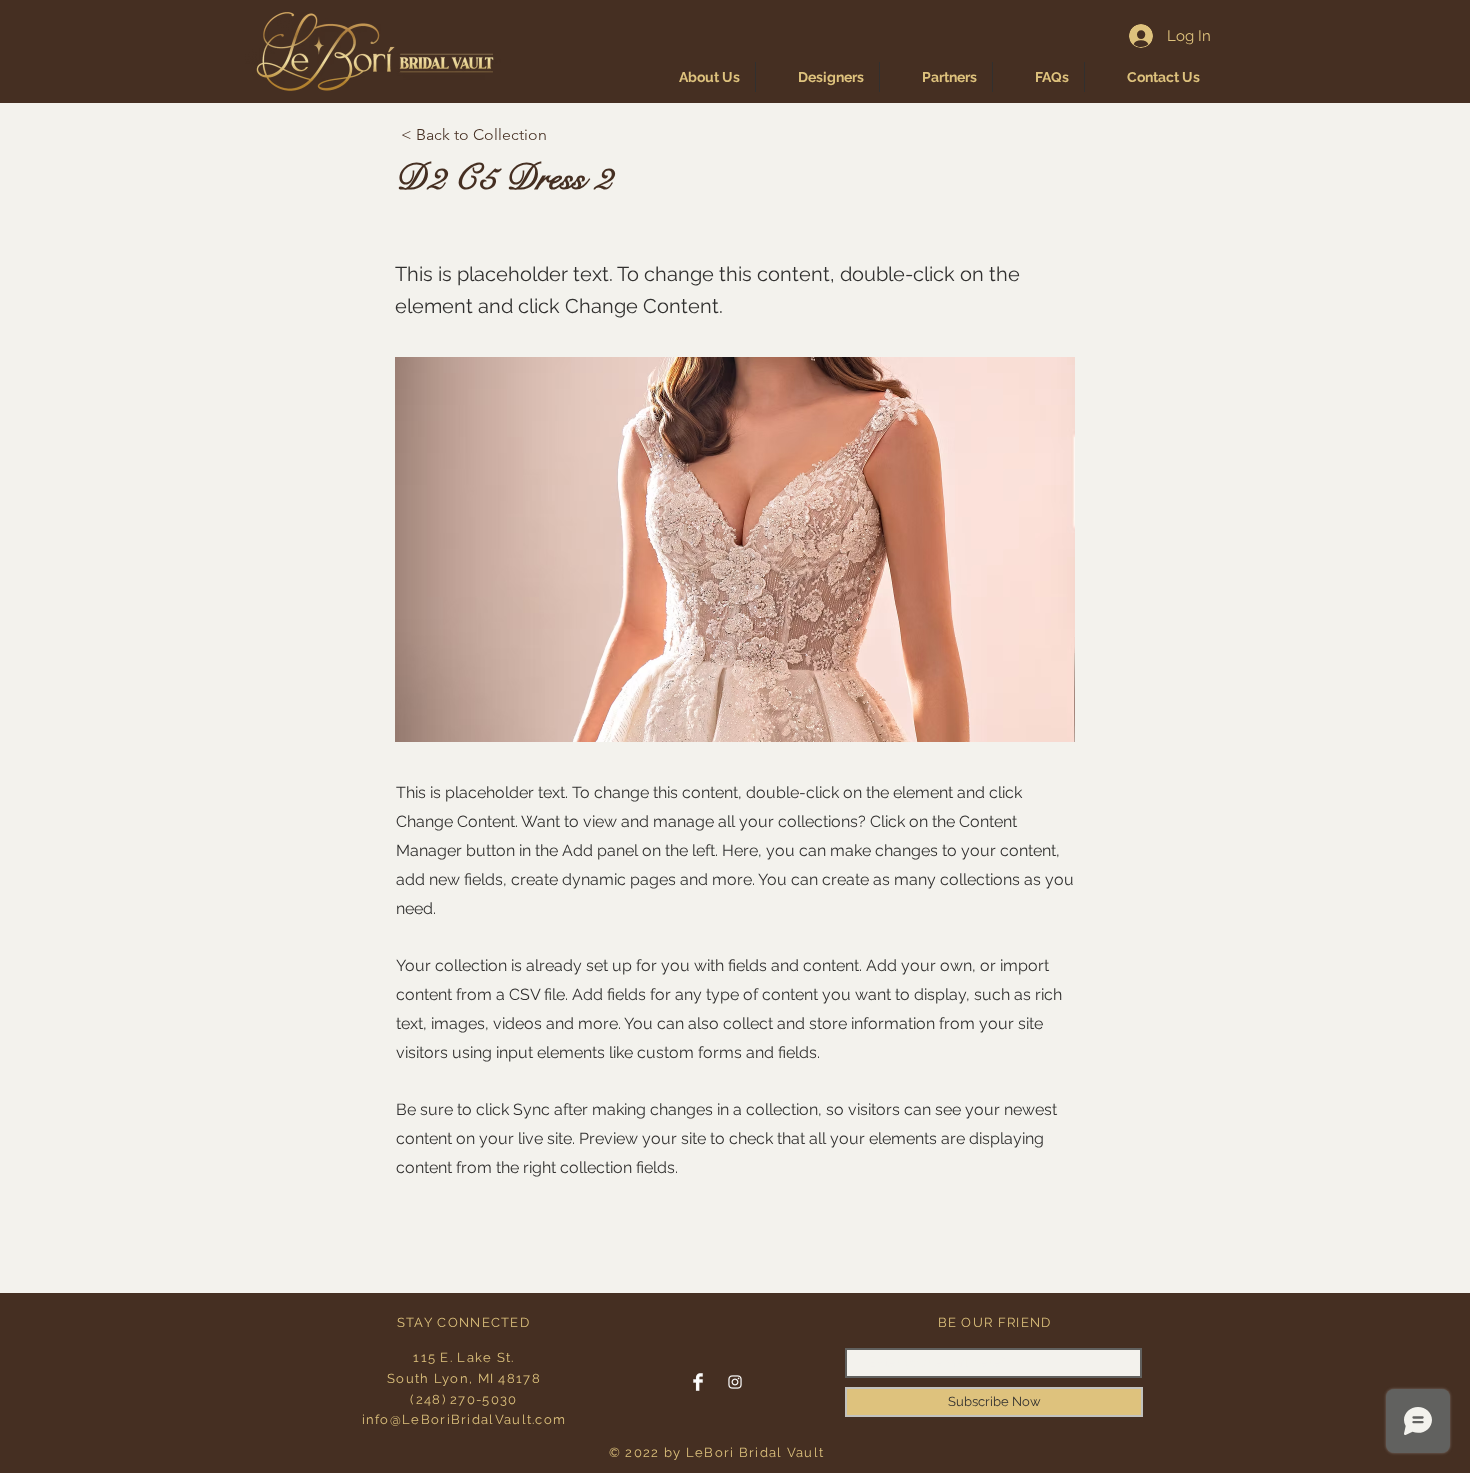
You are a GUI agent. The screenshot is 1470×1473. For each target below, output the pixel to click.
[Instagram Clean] (735, 1382)
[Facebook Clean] (698, 1382)
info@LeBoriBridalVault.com (464, 1419)
